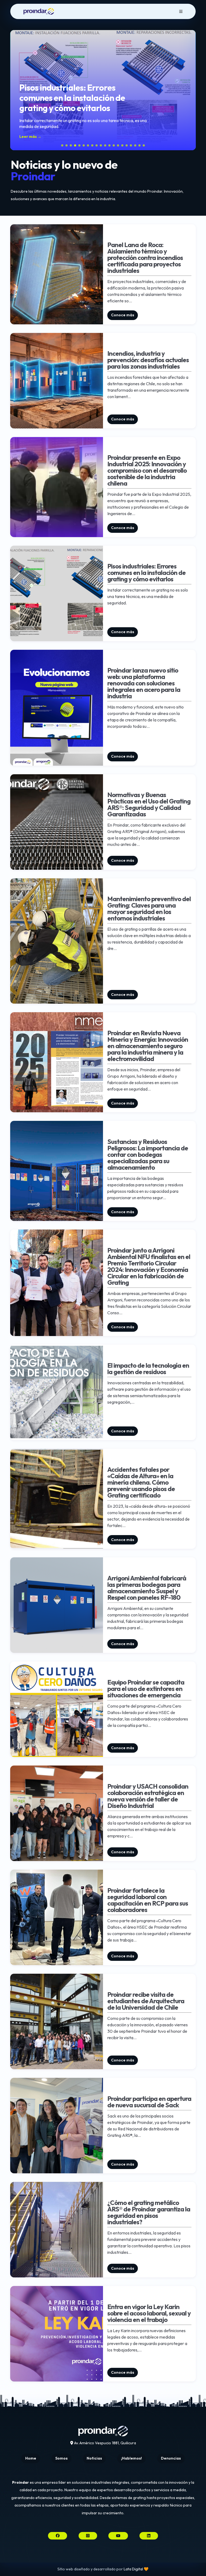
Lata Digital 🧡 (136, 2569)
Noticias (94, 2458)
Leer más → (30, 137)
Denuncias (171, 2458)
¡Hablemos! (131, 2458)
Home (31, 2458)
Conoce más (123, 315)
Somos (61, 2458)
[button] (16, 90)
